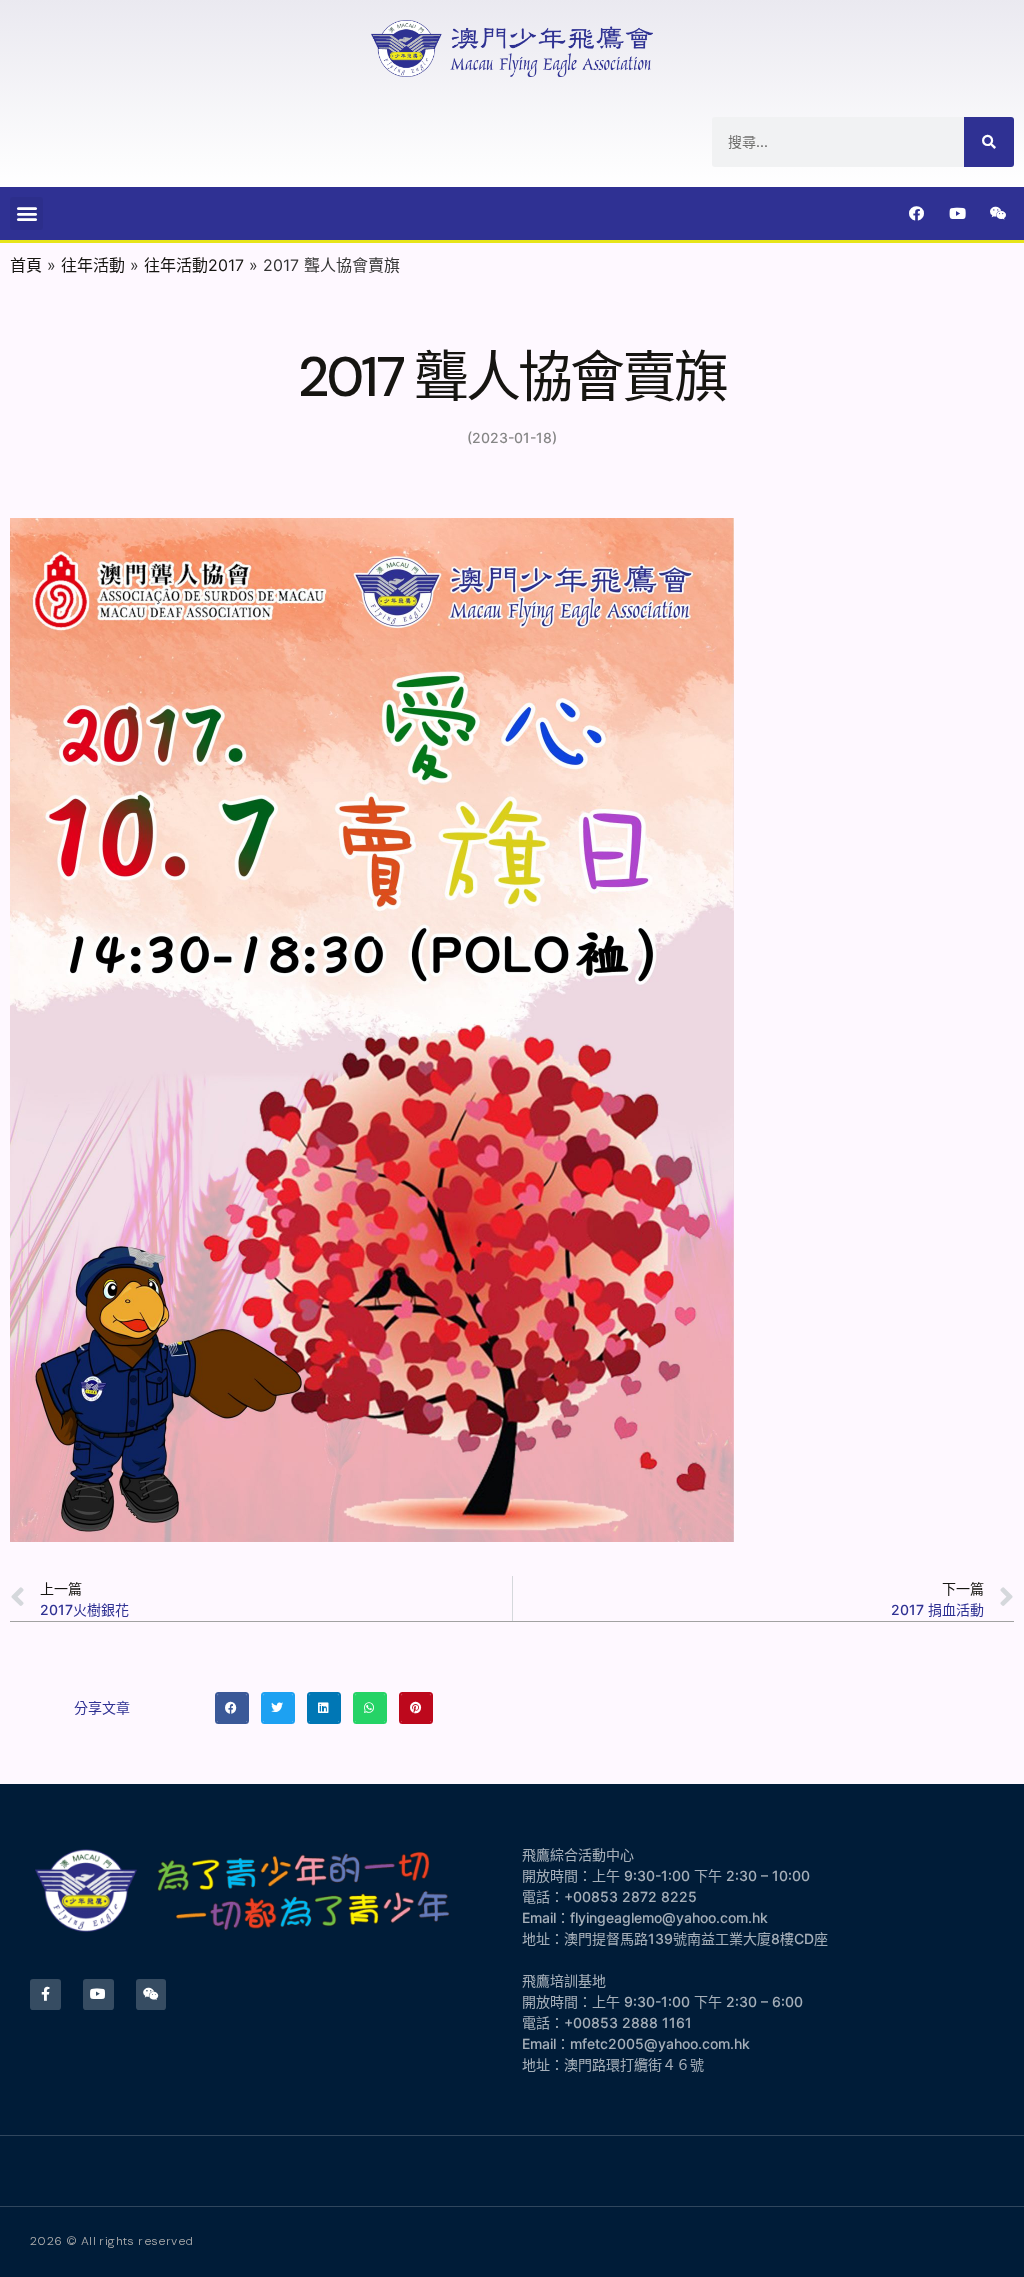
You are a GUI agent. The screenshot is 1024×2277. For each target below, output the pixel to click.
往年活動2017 (194, 265)
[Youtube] (958, 213)
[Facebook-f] (45, 1994)
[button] (26, 213)
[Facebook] (917, 213)
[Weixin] (999, 213)
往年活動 (93, 265)
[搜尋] (989, 142)
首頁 (26, 265)
